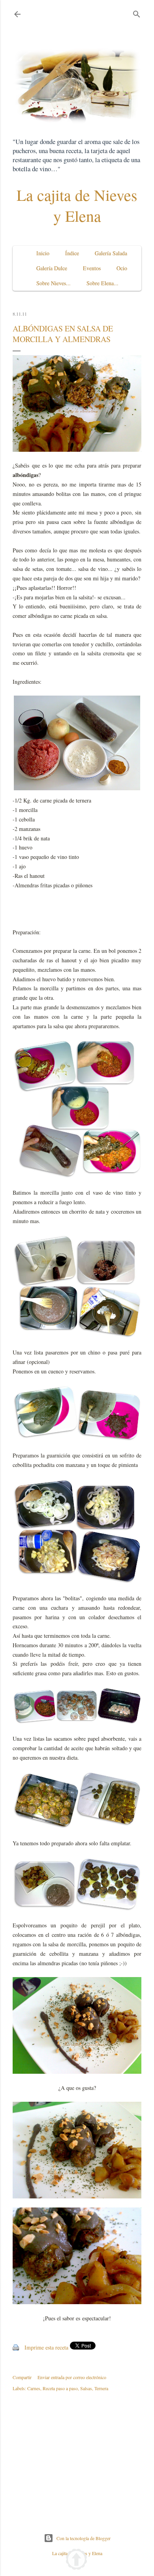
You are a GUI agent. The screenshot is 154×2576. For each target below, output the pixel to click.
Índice (72, 253)
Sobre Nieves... (54, 283)
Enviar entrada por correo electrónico (72, 2377)
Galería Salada (111, 253)
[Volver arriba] (76, 2560)
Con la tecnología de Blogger (84, 2538)
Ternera (101, 2388)
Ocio (122, 268)
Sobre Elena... (102, 283)
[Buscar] (137, 12)
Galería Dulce (52, 268)
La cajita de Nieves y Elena (77, 205)
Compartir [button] (22, 2377)
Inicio (43, 253)
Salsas (86, 2388)
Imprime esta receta (46, 2347)
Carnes (34, 2388)
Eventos (92, 268)
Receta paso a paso (60, 2388)
